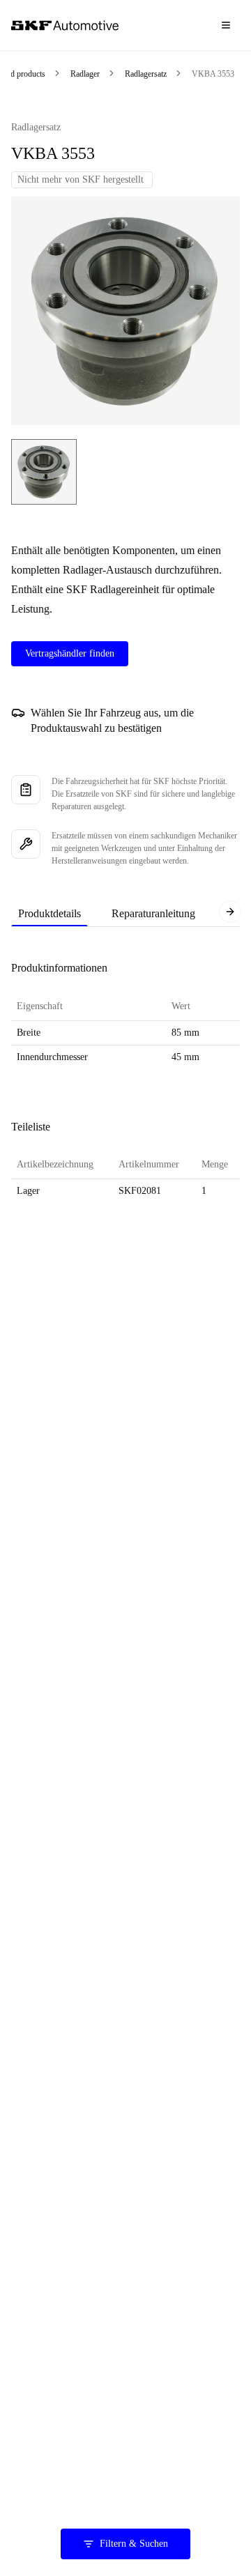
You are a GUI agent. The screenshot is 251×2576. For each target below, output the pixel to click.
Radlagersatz (146, 74)
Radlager (85, 74)
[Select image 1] (44, 472)
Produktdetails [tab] (50, 913)
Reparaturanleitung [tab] (153, 913)
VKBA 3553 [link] (213, 74)
